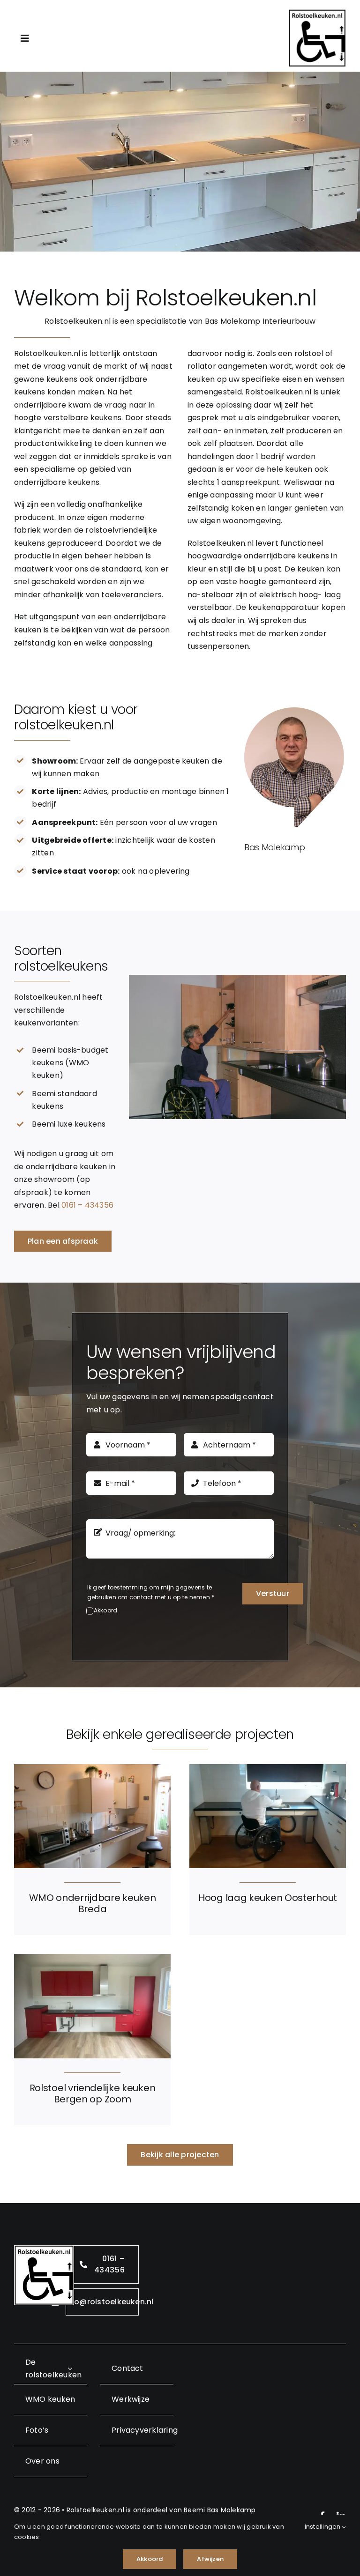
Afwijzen (210, 2559)
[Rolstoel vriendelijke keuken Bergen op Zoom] (92, 1960)
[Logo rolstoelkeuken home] (317, 13)
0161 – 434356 (87, 1205)
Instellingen (323, 2527)
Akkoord (106, 1610)
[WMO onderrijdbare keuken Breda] (92, 1771)
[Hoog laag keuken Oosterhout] (268, 1771)
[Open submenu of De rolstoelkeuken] (70, 2369)
